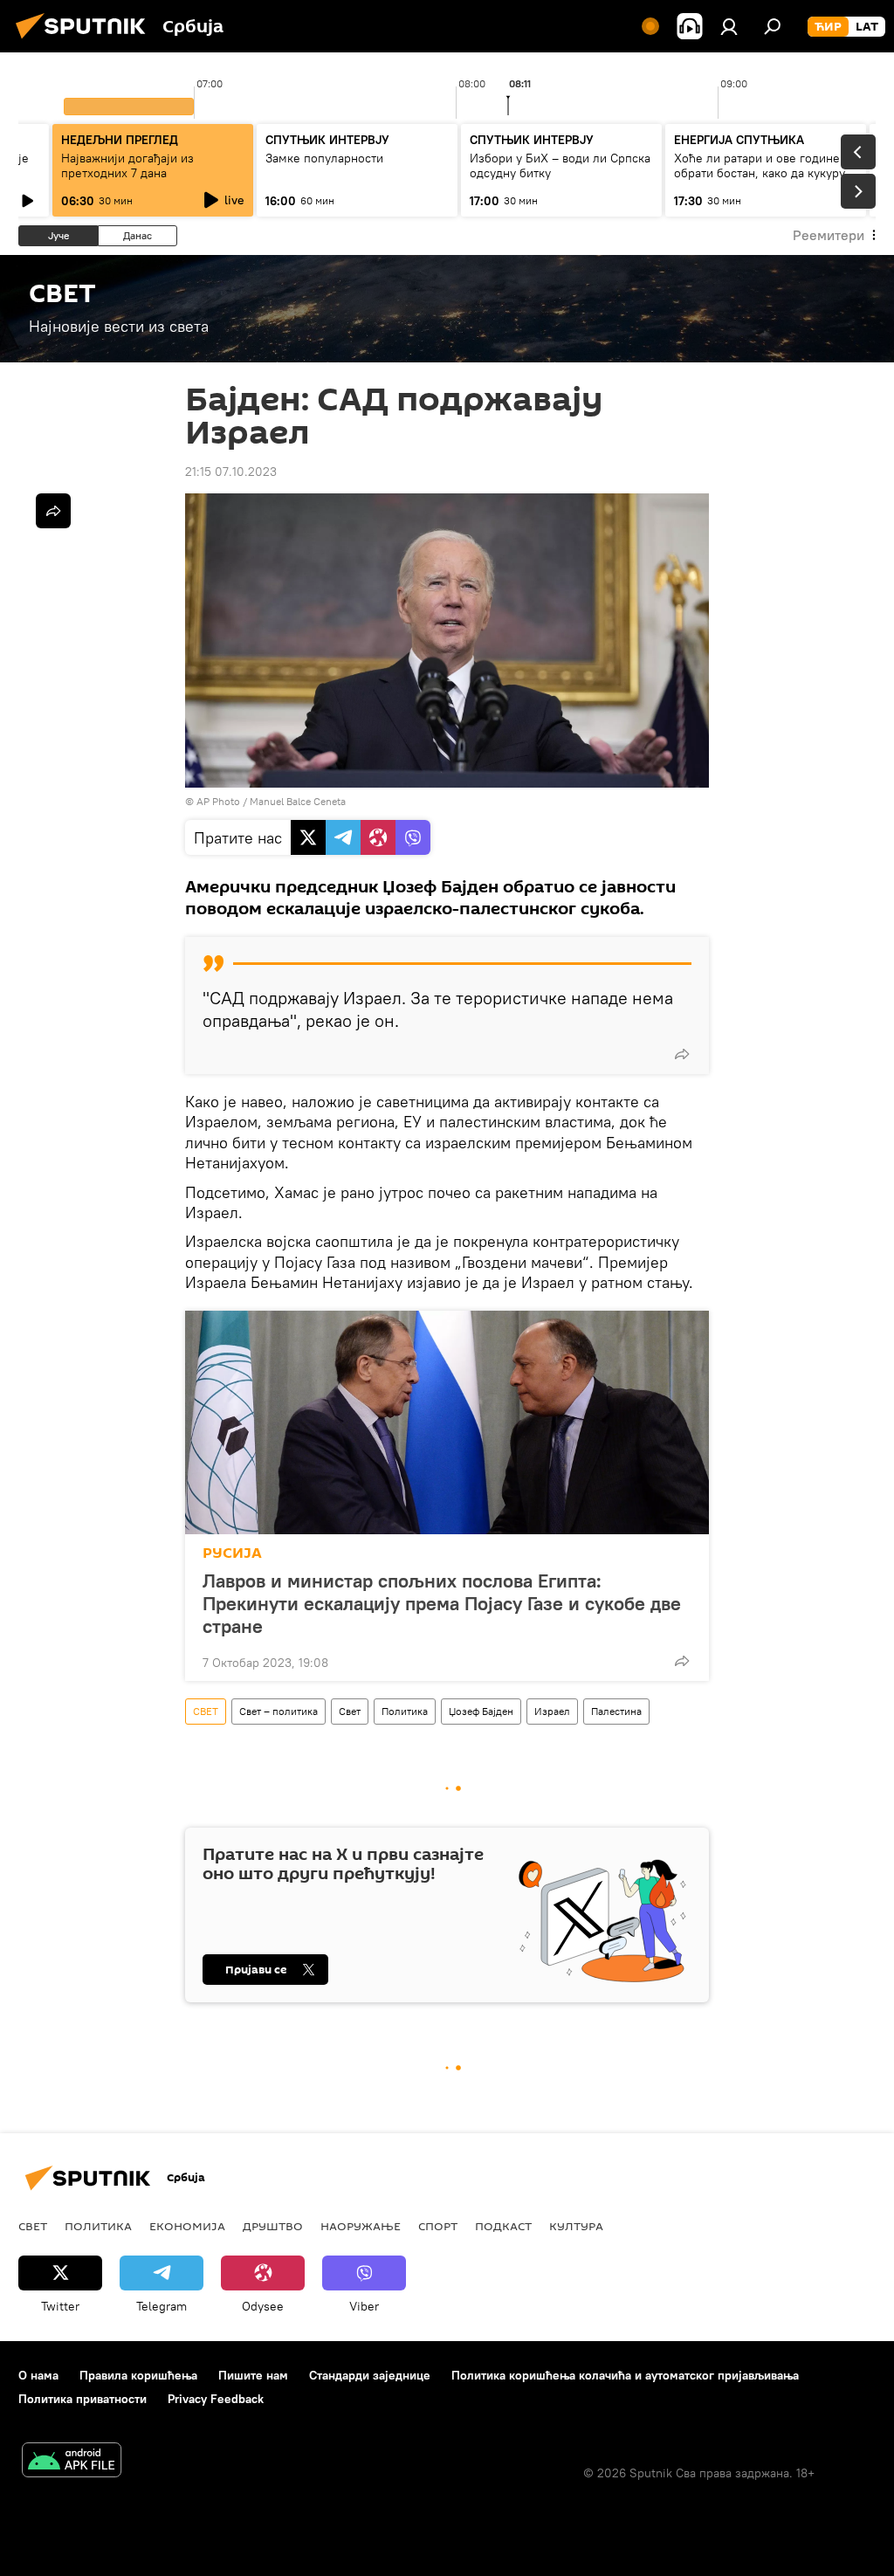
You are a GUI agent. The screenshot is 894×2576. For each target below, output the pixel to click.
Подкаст (503, 2226)
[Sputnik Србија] (86, 41)
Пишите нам (253, 2375)
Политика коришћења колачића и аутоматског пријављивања (625, 2375)
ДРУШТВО (273, 2226)
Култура (576, 2226)
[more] (682, 1054)
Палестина (616, 1711)
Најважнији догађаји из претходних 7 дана (127, 165)
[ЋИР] (828, 27)
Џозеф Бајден (481, 1711)
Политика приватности (83, 2399)
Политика (405, 1711)
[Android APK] (72, 2462)
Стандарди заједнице (370, 2375)
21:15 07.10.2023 (231, 472)
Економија (187, 2226)
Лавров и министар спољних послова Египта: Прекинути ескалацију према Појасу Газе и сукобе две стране (442, 1603)
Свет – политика (279, 1711)
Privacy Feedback (216, 2399)
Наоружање (361, 2226)
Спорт (438, 2226)
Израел (552, 1711)
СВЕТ (206, 1711)
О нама (38, 2375)
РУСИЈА (232, 1553)
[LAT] (867, 27)
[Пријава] (729, 26)
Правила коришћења (138, 2375)
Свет (350, 1711)
